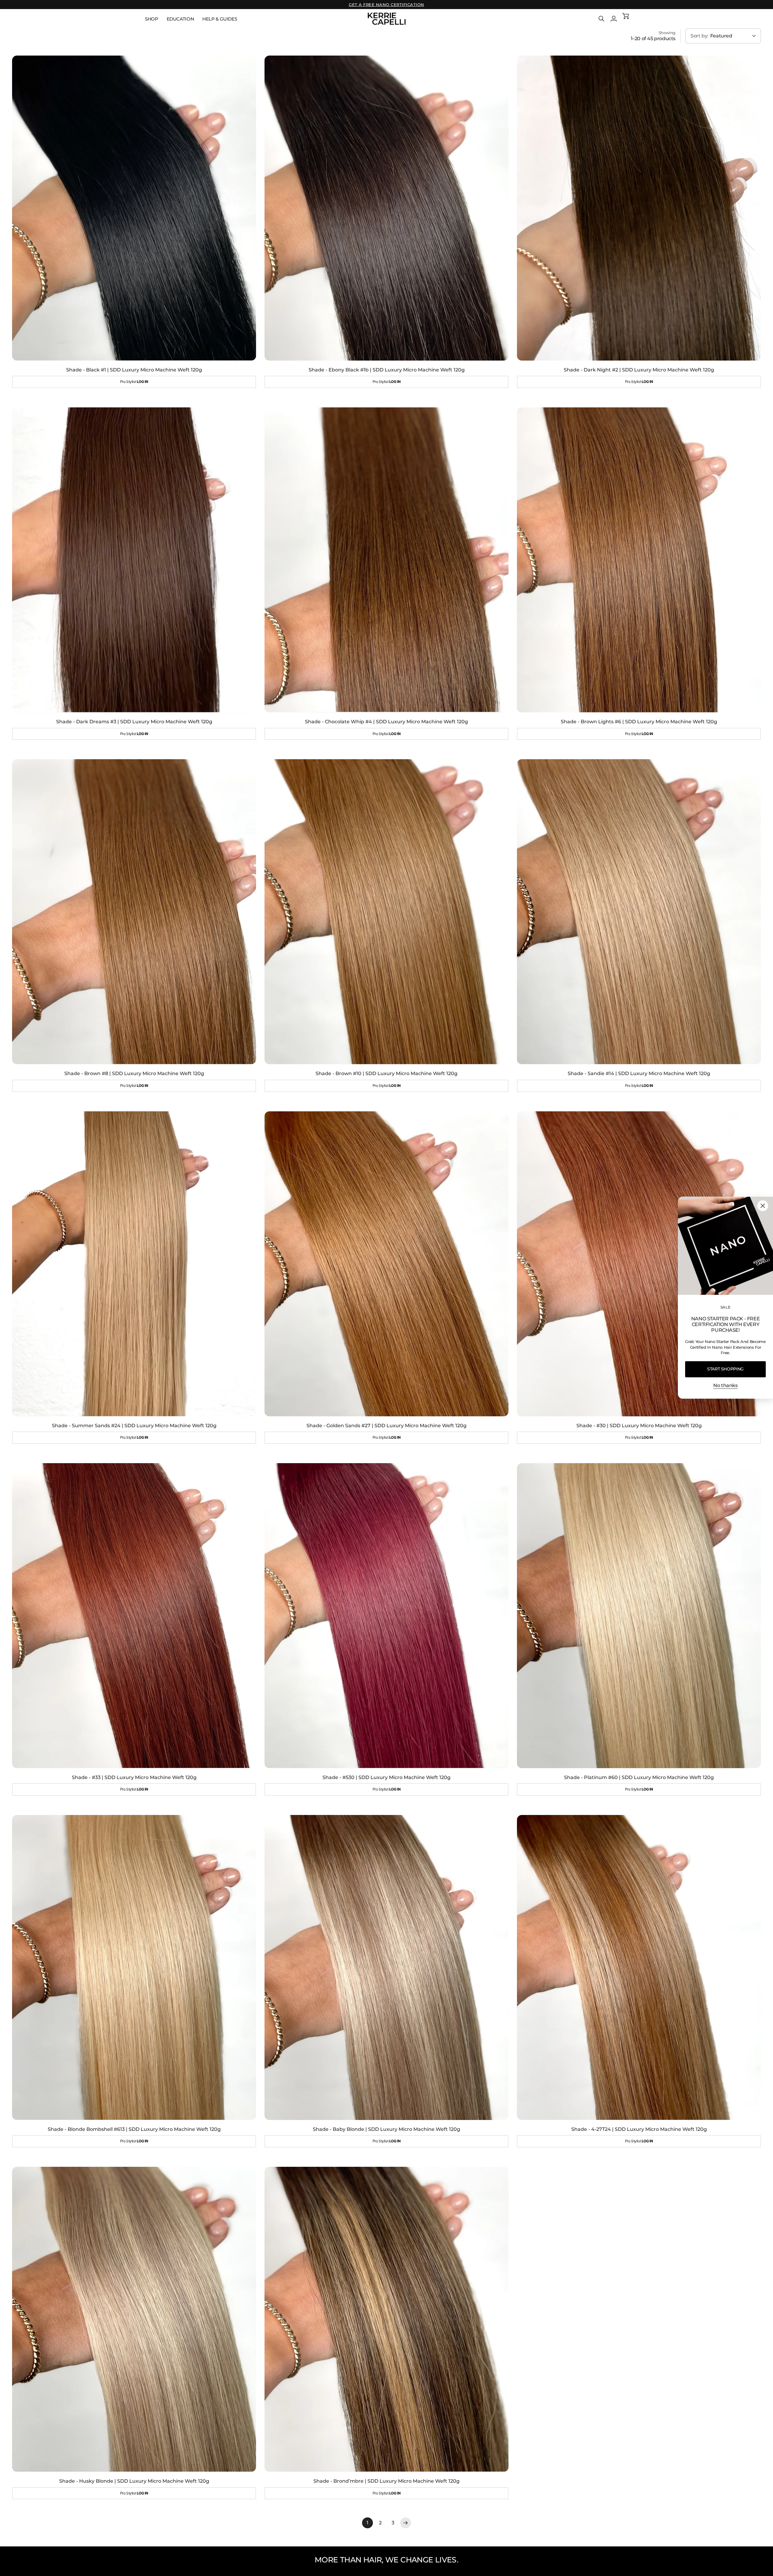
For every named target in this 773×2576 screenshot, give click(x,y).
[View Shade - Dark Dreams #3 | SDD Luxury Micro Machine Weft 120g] (134, 560)
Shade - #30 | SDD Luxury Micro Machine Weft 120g (639, 1426)
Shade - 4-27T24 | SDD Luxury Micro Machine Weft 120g (639, 2129)
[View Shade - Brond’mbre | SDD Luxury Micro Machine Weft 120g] (386, 2319)
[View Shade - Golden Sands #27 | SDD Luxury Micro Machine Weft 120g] (386, 1264)
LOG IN (143, 382)
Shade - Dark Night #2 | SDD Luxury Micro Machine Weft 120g (639, 370)
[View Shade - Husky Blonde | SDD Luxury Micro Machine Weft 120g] (134, 2319)
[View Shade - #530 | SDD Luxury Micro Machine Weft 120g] (386, 1616)
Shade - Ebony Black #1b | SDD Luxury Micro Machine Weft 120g (387, 370)
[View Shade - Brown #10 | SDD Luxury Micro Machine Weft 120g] (386, 912)
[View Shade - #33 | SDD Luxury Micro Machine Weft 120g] (134, 1616)
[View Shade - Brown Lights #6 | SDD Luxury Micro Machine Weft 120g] (639, 560)
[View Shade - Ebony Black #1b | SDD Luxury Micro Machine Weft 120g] (386, 208)
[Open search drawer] (601, 19)
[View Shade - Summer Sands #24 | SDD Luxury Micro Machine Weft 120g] (134, 1264)
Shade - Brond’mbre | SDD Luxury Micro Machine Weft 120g (386, 2481)
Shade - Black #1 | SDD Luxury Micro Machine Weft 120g (134, 370)
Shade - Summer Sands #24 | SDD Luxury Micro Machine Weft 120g (134, 1426)
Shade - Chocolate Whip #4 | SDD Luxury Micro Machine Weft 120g (386, 722)
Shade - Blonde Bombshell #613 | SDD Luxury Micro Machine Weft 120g (134, 2129)
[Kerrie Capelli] (387, 19)
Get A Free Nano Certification (386, 5)
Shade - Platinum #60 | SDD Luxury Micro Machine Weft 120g (639, 1777)
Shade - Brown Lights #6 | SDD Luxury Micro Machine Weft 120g (639, 722)
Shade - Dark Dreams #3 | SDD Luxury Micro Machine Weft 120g (134, 722)
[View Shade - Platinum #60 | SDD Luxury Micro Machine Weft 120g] (639, 1616)
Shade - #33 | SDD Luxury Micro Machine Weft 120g (134, 1777)
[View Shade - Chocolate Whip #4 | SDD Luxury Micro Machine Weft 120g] (386, 560)
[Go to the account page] (614, 19)
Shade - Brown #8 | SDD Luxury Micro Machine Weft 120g (134, 1073)
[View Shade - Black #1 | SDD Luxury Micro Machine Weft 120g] (134, 208)
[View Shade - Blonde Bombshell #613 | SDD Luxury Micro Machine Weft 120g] (134, 1967)
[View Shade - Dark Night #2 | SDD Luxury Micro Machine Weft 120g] (639, 208)
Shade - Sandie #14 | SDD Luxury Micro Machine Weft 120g (639, 1073)
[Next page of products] (406, 2523)
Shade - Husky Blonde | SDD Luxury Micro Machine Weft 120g (134, 2481)
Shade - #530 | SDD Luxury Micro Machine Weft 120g (386, 1777)
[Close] (763, 1206)
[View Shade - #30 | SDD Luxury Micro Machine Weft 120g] (639, 1264)
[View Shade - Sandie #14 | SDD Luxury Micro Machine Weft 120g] (639, 912)
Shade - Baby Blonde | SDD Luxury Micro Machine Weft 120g (386, 2129)
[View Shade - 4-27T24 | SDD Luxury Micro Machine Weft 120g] (639, 1967)
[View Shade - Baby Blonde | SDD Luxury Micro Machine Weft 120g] (386, 1967)
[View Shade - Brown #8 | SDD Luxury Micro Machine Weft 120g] (134, 912)
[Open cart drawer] (626, 19)
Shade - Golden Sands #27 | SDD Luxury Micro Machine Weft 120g (386, 1426)
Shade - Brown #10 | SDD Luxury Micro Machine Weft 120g (386, 1073)
